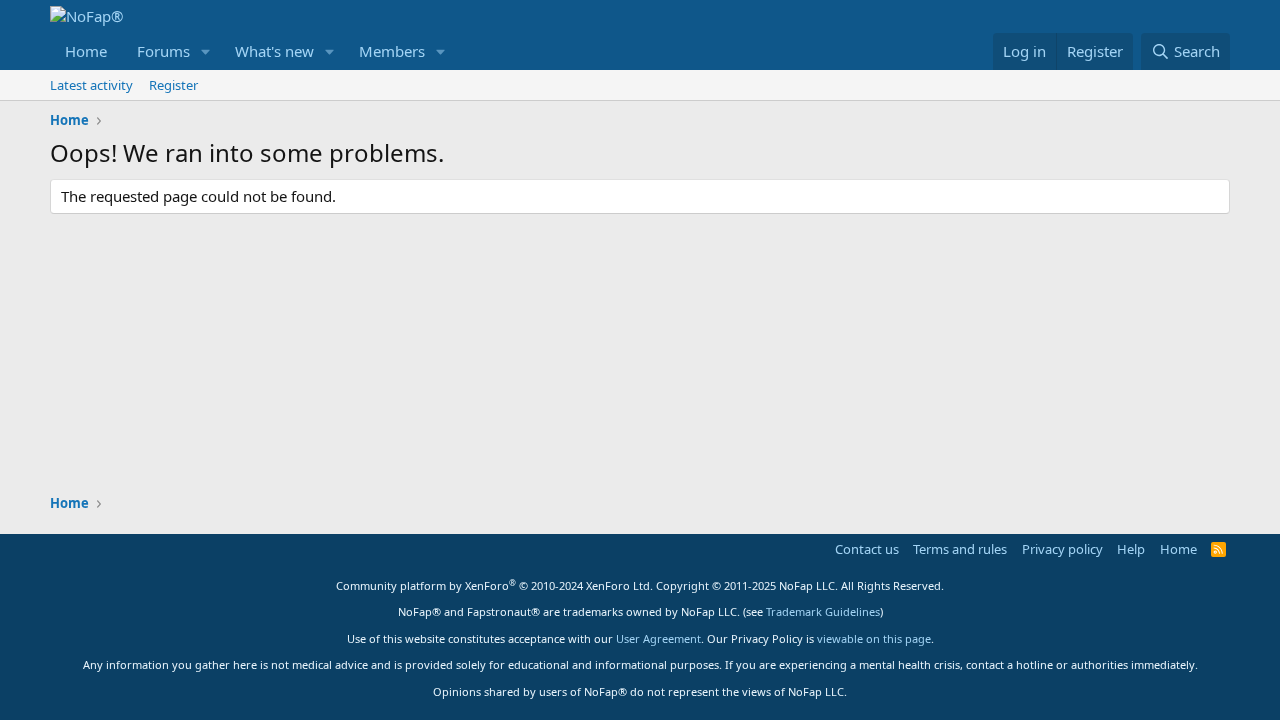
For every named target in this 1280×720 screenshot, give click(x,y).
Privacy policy (1062, 549)
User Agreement (658, 638)
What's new (274, 51)
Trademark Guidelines (823, 611)
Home (86, 51)
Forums (163, 51)
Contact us (867, 549)
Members (392, 51)
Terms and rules (960, 549)
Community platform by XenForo (494, 585)
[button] (206, 51)
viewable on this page (874, 638)
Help (1131, 549)
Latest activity (91, 85)
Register (173, 85)
